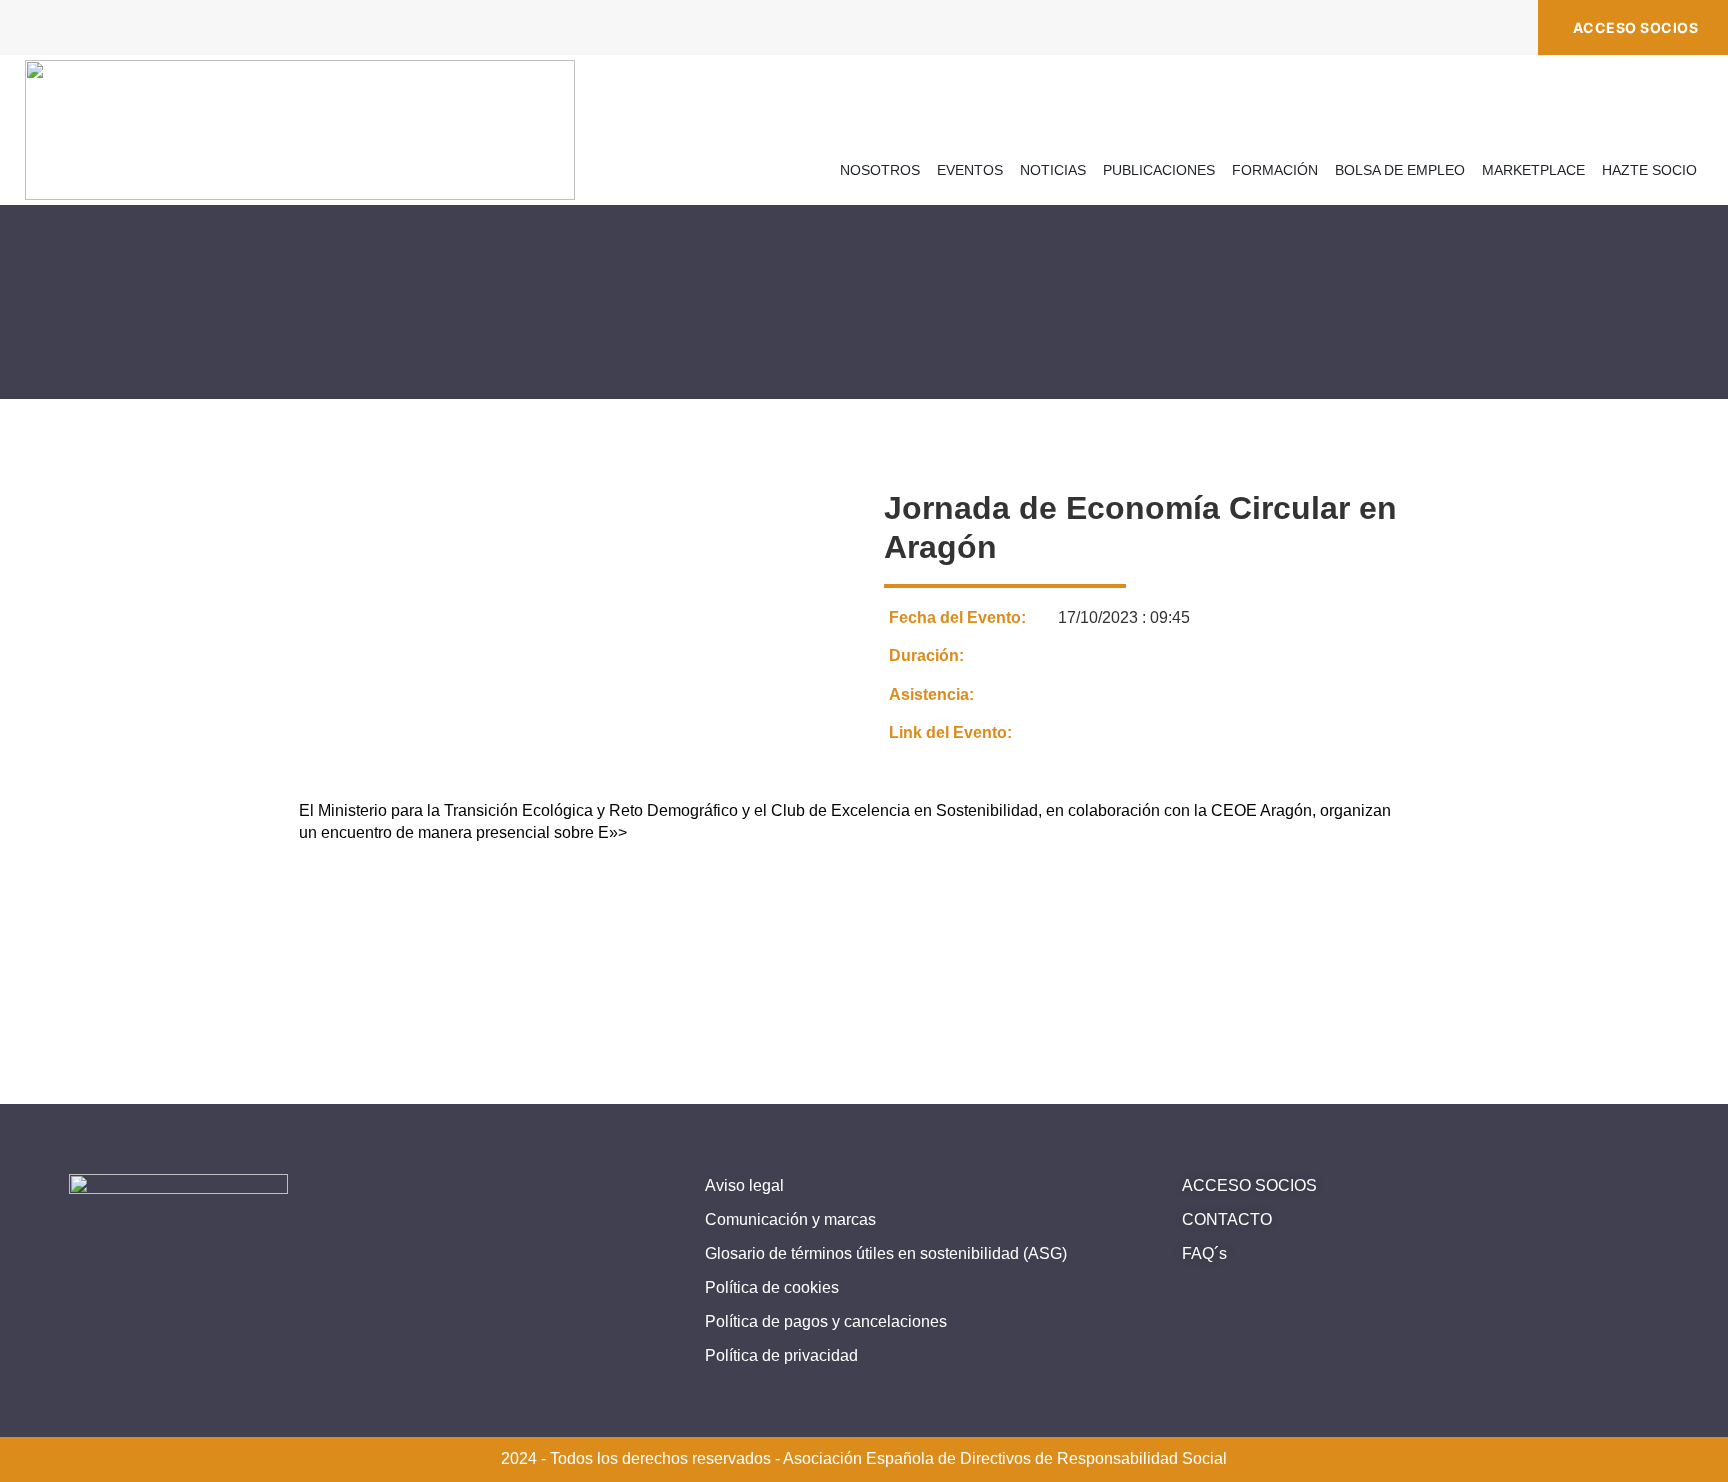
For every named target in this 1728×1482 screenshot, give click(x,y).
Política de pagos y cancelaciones (826, 1321)
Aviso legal (744, 1185)
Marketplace (1533, 170)
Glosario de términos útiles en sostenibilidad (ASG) (886, 1253)
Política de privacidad (781, 1355)
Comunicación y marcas (790, 1219)
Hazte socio (1649, 170)
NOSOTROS (880, 170)
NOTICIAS (1053, 170)
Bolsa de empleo (1400, 170)
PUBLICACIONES (1159, 170)
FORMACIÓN (1275, 170)
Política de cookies (772, 1287)
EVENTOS (970, 170)
